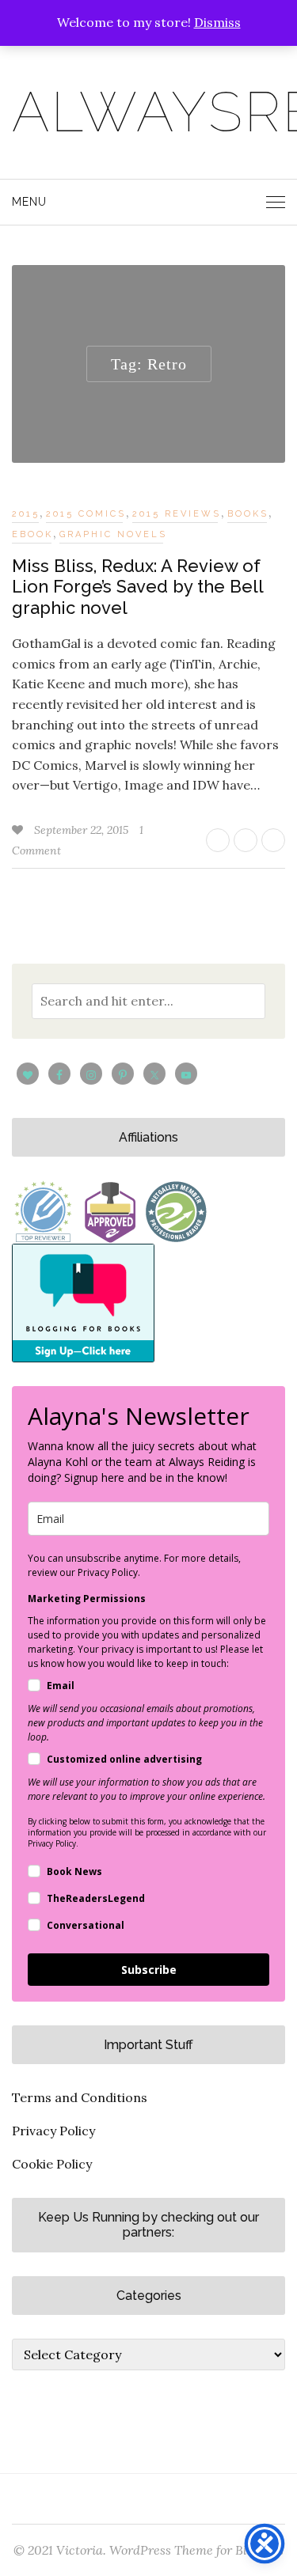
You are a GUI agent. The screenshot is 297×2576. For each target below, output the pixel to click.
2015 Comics (86, 514)
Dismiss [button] (217, 22)
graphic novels (113, 534)
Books (248, 514)
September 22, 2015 (83, 830)
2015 (26, 514)
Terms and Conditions (80, 2097)
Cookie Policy (52, 2164)
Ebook (32, 534)
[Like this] (19, 830)
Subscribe (149, 1970)
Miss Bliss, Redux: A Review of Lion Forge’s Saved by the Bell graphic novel (137, 587)
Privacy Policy (53, 2131)
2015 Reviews (177, 514)
